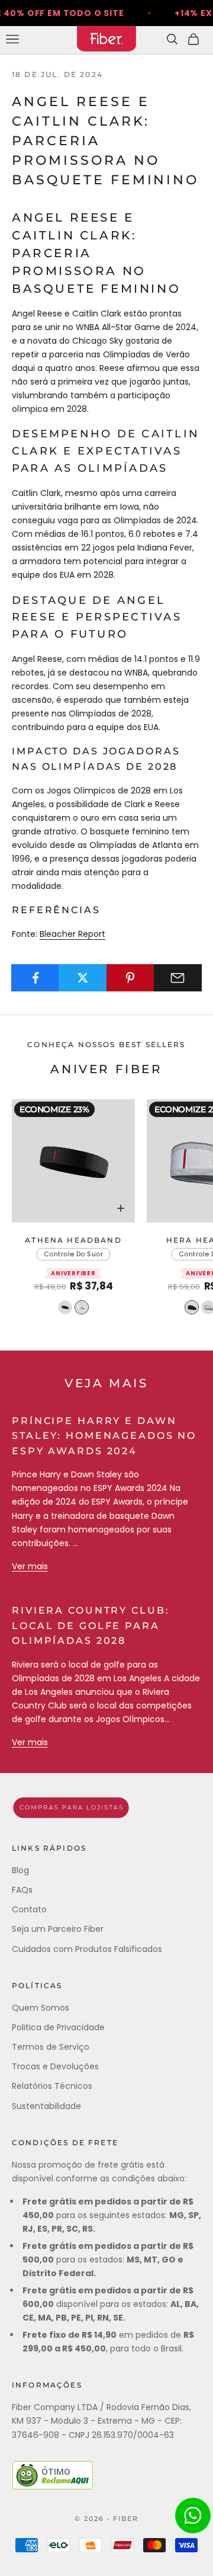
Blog (20, 1870)
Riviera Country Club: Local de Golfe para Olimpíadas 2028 (91, 1625)
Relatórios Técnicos (52, 2086)
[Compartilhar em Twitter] (83, 978)
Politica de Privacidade (58, 2027)
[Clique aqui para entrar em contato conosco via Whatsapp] (193, 2516)
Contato (29, 1909)
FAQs (22, 1890)
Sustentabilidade (46, 2106)
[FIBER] (106, 1808)
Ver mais (30, 1566)
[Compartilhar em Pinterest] (130, 978)
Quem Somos (41, 2008)
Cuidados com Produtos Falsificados (87, 1949)
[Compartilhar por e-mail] (178, 978)
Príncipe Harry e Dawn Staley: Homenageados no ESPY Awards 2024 (104, 1436)
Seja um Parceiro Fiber (58, 1929)
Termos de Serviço (51, 2047)
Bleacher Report (72, 934)
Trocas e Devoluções (55, 2066)
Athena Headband (73, 1240)
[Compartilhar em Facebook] (35, 978)
